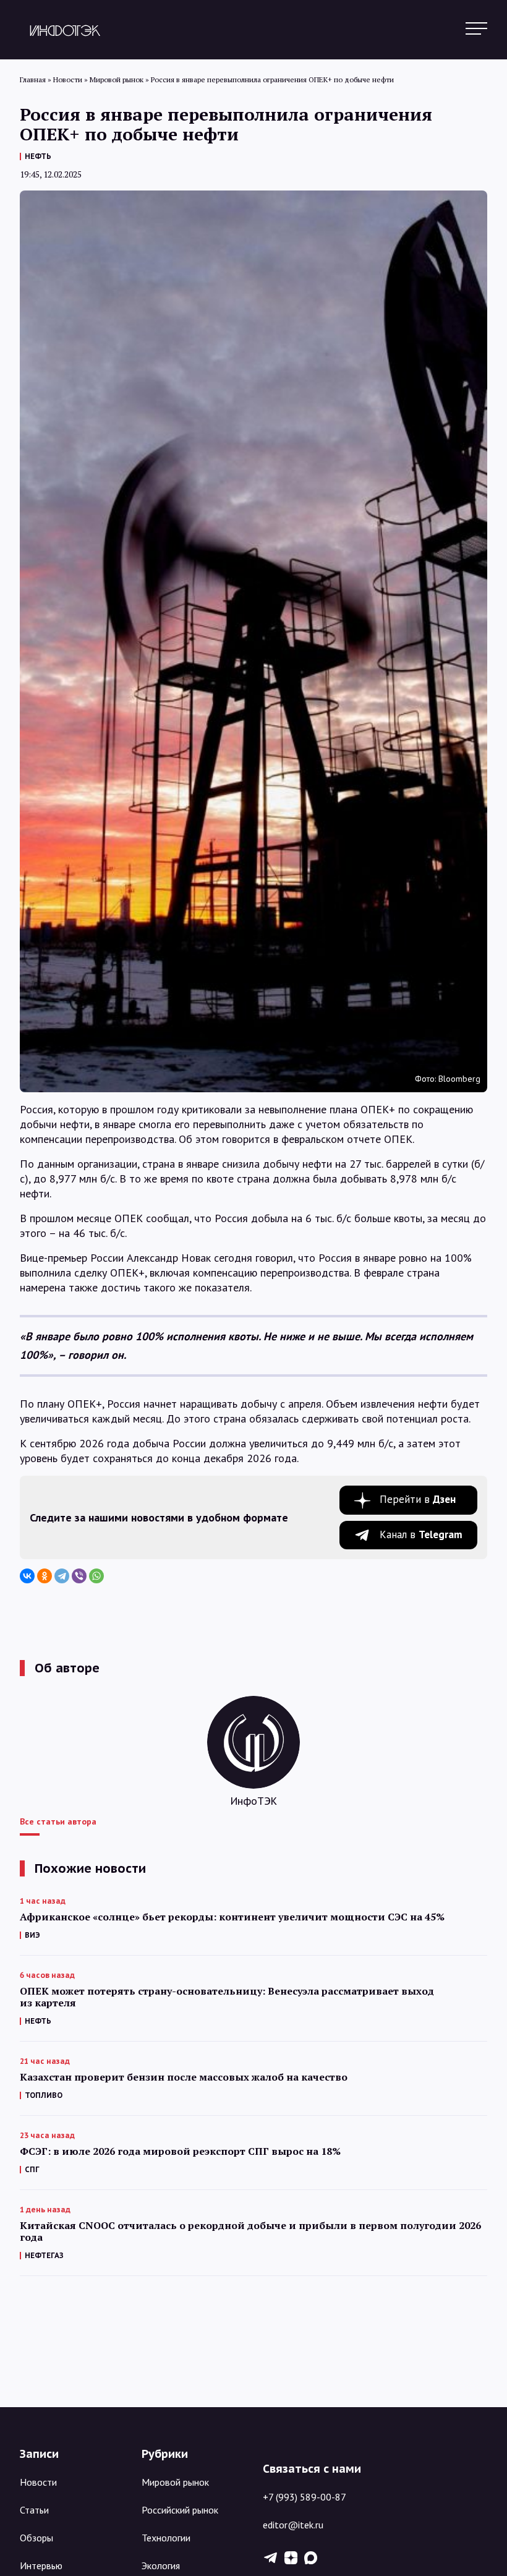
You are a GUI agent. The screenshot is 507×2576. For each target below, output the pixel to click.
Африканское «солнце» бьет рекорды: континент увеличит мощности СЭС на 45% (232, 1917)
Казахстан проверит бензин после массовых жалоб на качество (184, 2077)
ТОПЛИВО (44, 2095)
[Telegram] (62, 1576)
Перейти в (418, 1499)
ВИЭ (32, 1935)
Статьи (34, 2510)
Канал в (421, 1534)
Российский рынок (180, 2510)
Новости (38, 2482)
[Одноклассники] (45, 1576)
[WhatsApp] (96, 1576)
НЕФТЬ (38, 156)
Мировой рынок (175, 2482)
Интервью (41, 2565)
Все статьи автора (58, 1821)
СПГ (32, 2169)
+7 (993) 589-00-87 (305, 2497)
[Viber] (79, 1576)
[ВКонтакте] (27, 1576)
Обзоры (36, 2538)
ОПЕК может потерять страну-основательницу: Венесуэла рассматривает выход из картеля (227, 1997)
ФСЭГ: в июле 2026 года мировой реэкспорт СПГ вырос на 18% (180, 2151)
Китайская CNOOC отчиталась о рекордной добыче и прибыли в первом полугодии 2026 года (250, 2232)
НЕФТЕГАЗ (44, 2255)
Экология (161, 2565)
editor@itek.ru (293, 2525)
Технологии (166, 2538)
